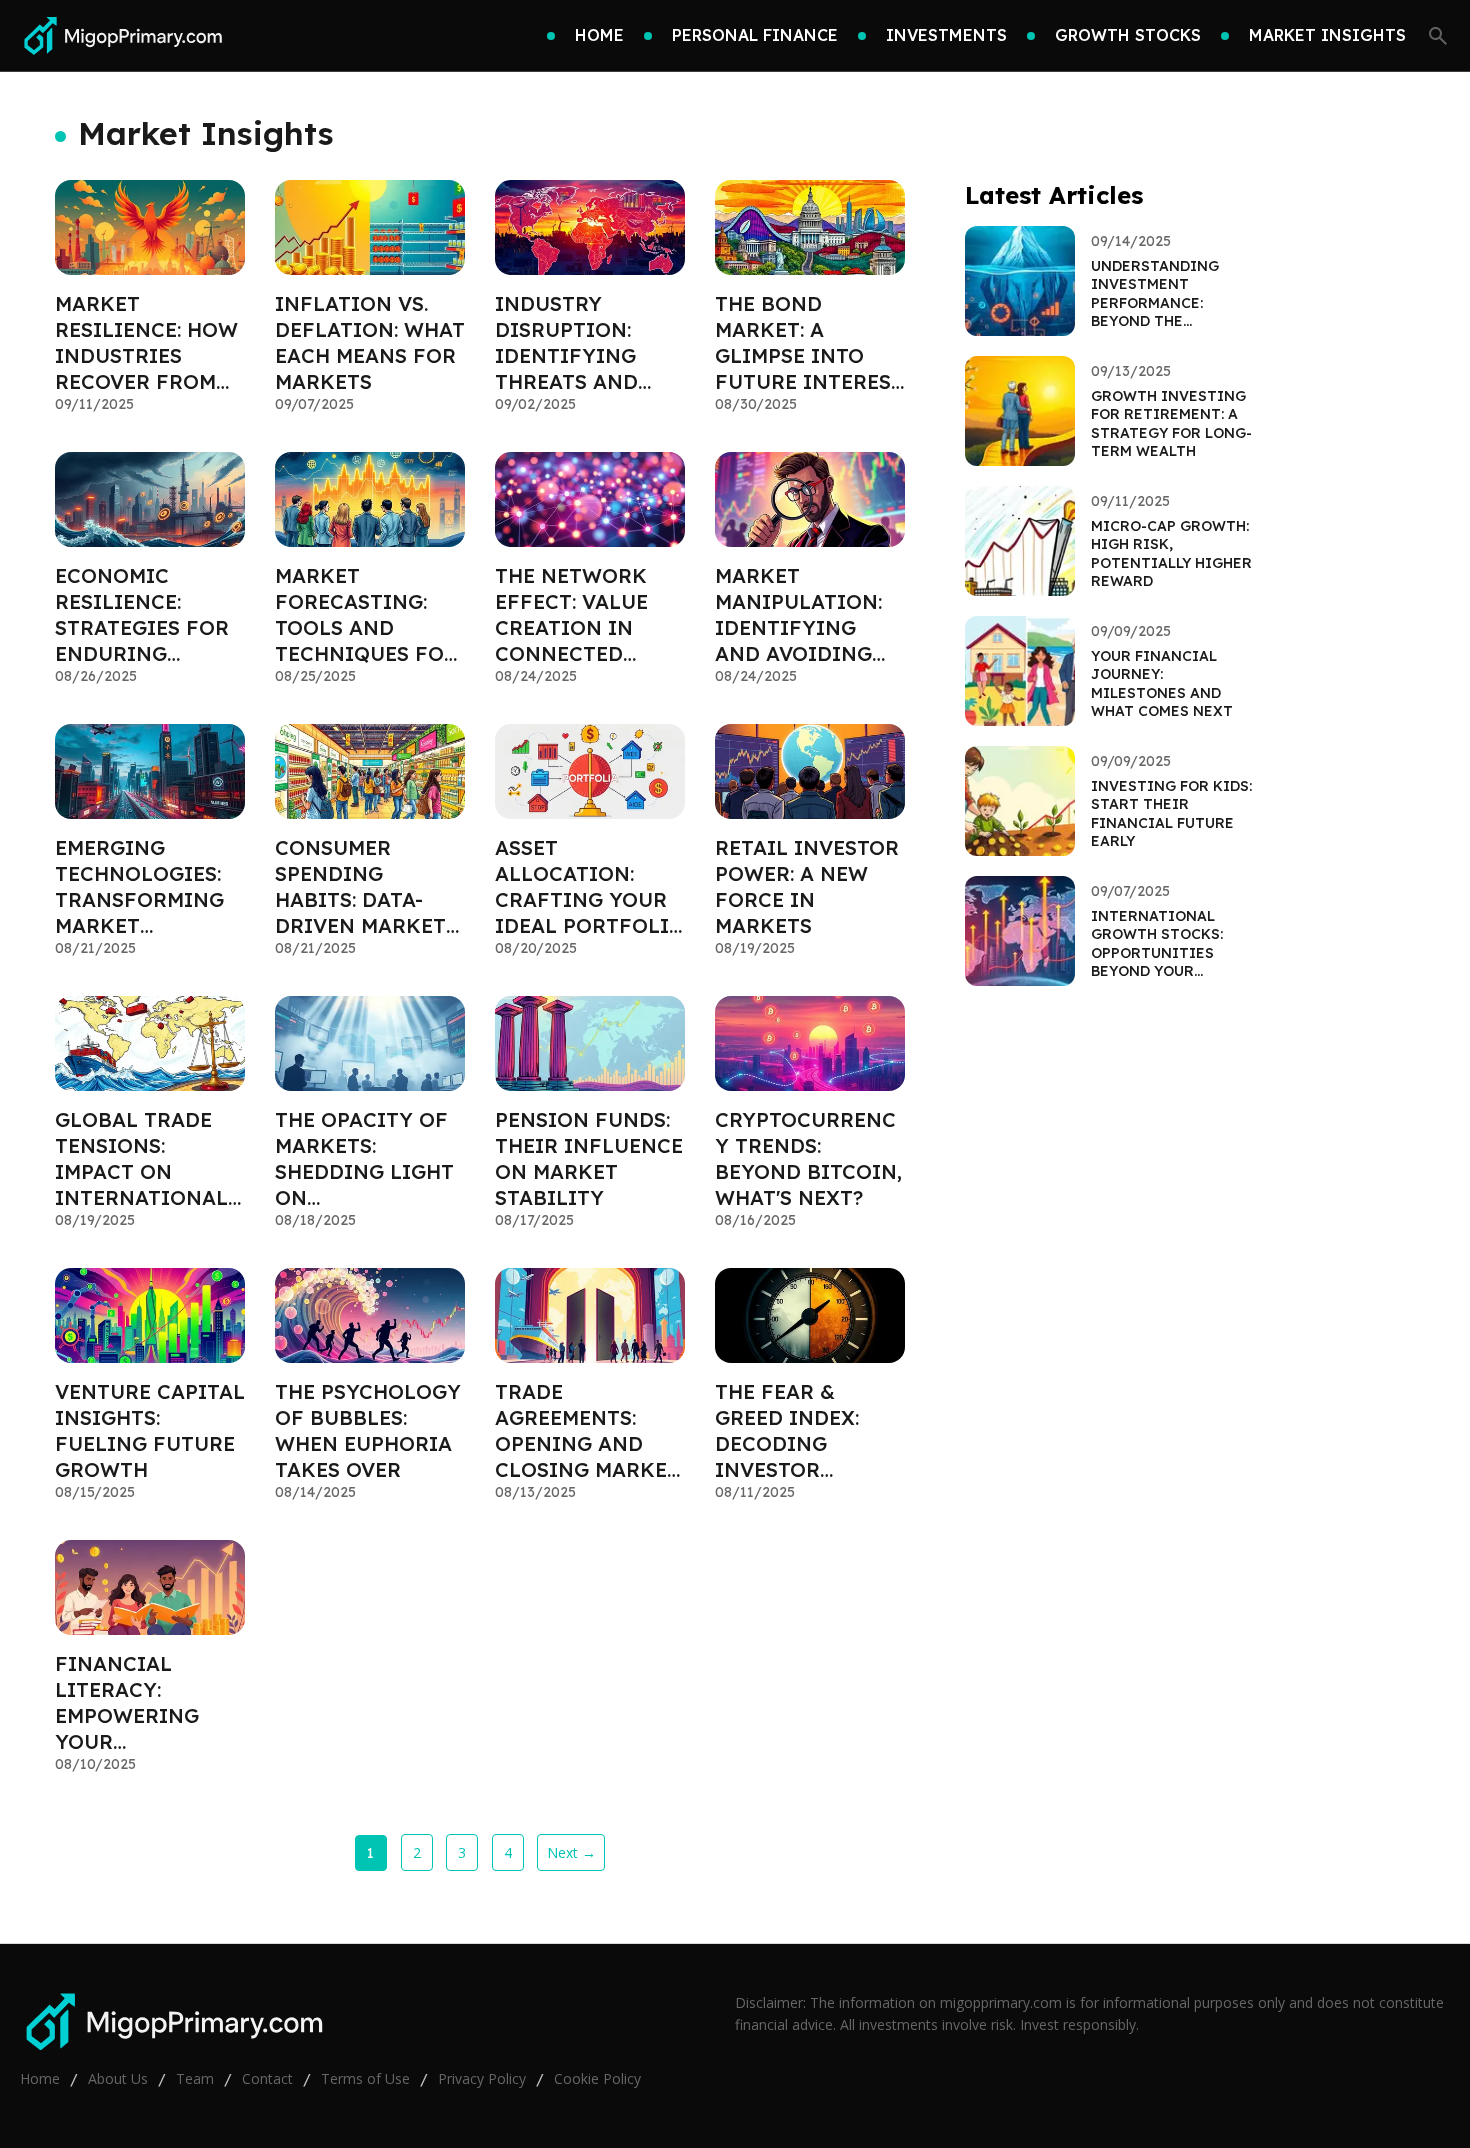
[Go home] (121, 36)
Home (40, 2078)
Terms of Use (365, 2078)
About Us (118, 2078)
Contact (267, 2078)
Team (195, 2078)
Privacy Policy (482, 2078)
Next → (571, 1852)
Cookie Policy (597, 2078)
